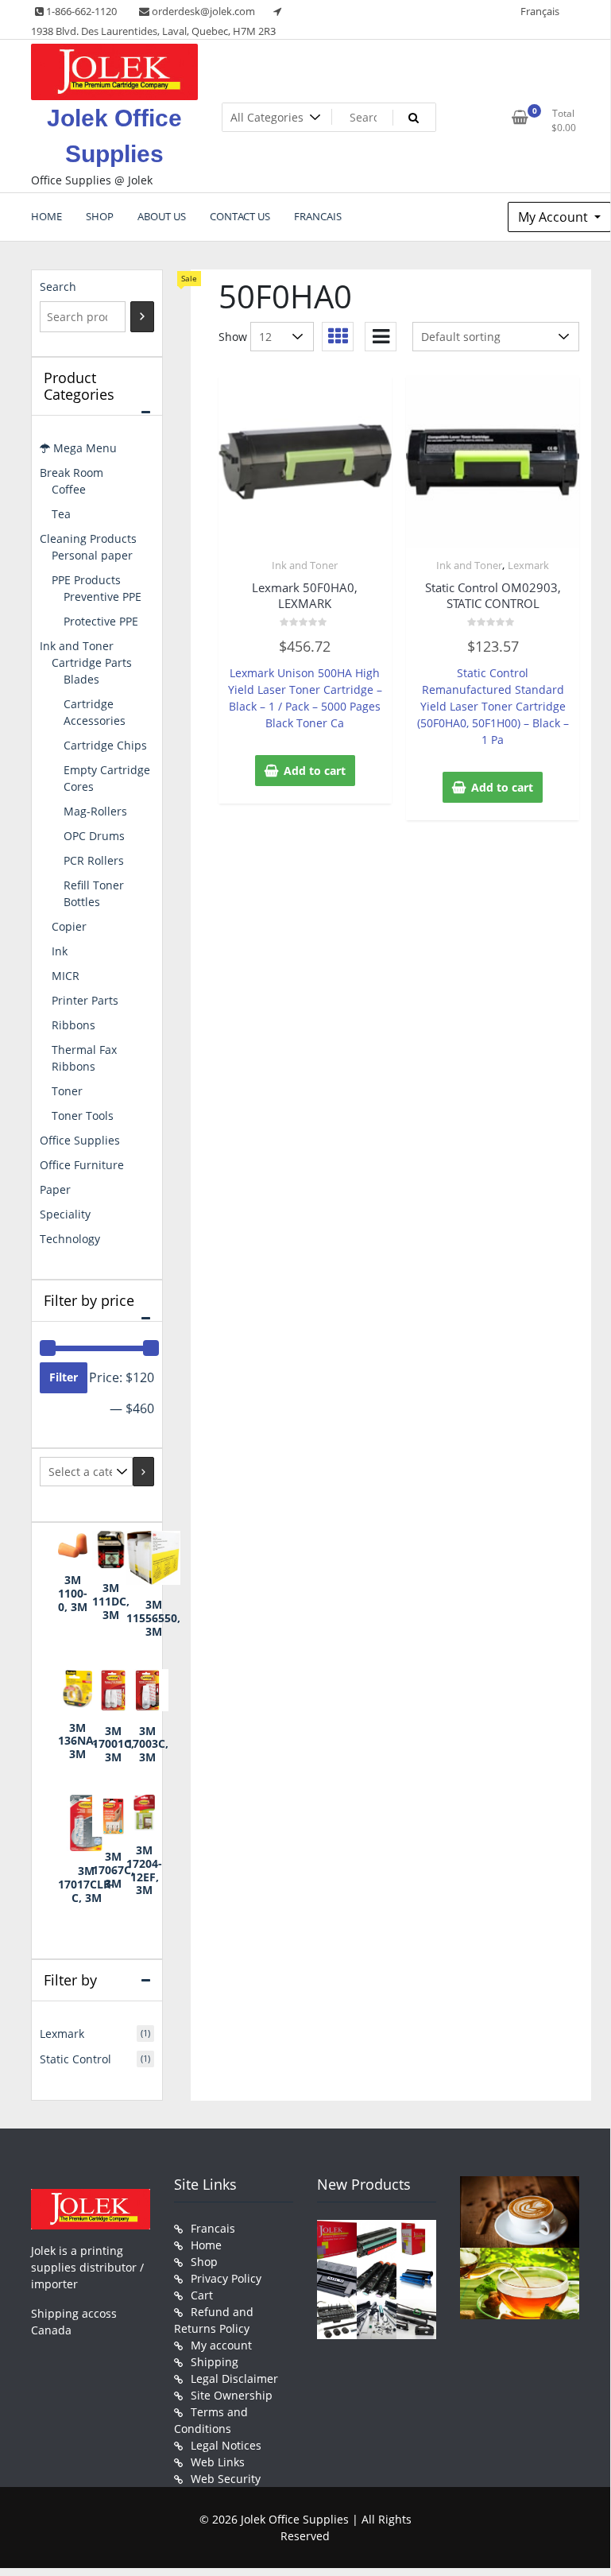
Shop (204, 2262)
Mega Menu (83, 448)
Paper (55, 1189)
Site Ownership (232, 2395)
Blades (81, 679)
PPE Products (86, 580)
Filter (64, 1377)
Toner (67, 1091)
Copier (69, 926)
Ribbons (73, 1025)
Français (540, 11)
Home (206, 2245)
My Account (555, 217)
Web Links (218, 2462)
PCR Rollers (94, 860)
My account (221, 2345)
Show (233, 337)
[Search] (142, 317)
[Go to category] (143, 1472)
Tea (61, 514)
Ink (60, 951)
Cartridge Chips (105, 745)
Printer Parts (85, 1000)
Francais (213, 2228)
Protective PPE (101, 621)
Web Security (226, 2479)
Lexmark (528, 565)
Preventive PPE (102, 597)
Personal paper (92, 555)
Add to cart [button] (315, 771)
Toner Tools (83, 1116)
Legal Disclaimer (234, 2378)
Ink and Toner (305, 565)
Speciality (65, 1214)
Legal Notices (226, 2445)
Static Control (75, 2059)
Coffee (69, 489)
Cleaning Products (88, 538)
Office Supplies (80, 1140)
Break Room (72, 473)
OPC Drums (94, 836)
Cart (202, 2295)
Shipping (215, 2362)
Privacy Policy (226, 2278)
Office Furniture (82, 1165)
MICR (66, 976)
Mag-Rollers (95, 811)
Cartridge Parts (92, 662)
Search (58, 287)
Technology (70, 1239)
